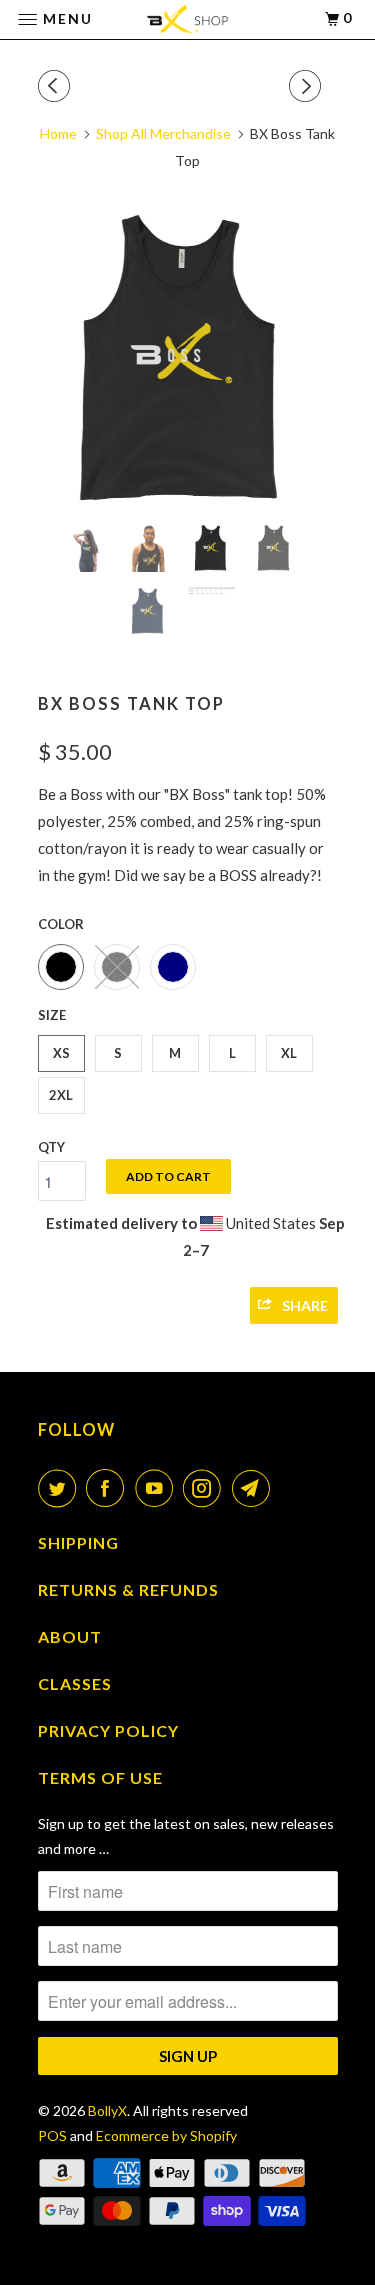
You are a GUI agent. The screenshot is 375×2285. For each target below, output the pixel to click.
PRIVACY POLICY (108, 1730)
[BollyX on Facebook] (109, 1488)
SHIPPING (78, 1542)
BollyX (107, 2110)
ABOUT (70, 1636)
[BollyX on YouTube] (158, 1488)
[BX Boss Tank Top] (188, 359)
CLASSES (75, 1683)
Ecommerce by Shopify (166, 2135)
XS (61, 1053)
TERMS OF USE (100, 1777)
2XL (61, 1095)
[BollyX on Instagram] (206, 1488)
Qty (51, 1147)
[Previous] (57, 86)
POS (52, 2135)
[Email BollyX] (255, 1488)
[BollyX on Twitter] (61, 1488)
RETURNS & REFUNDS (128, 1589)
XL (289, 1053)
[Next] (308, 86)
